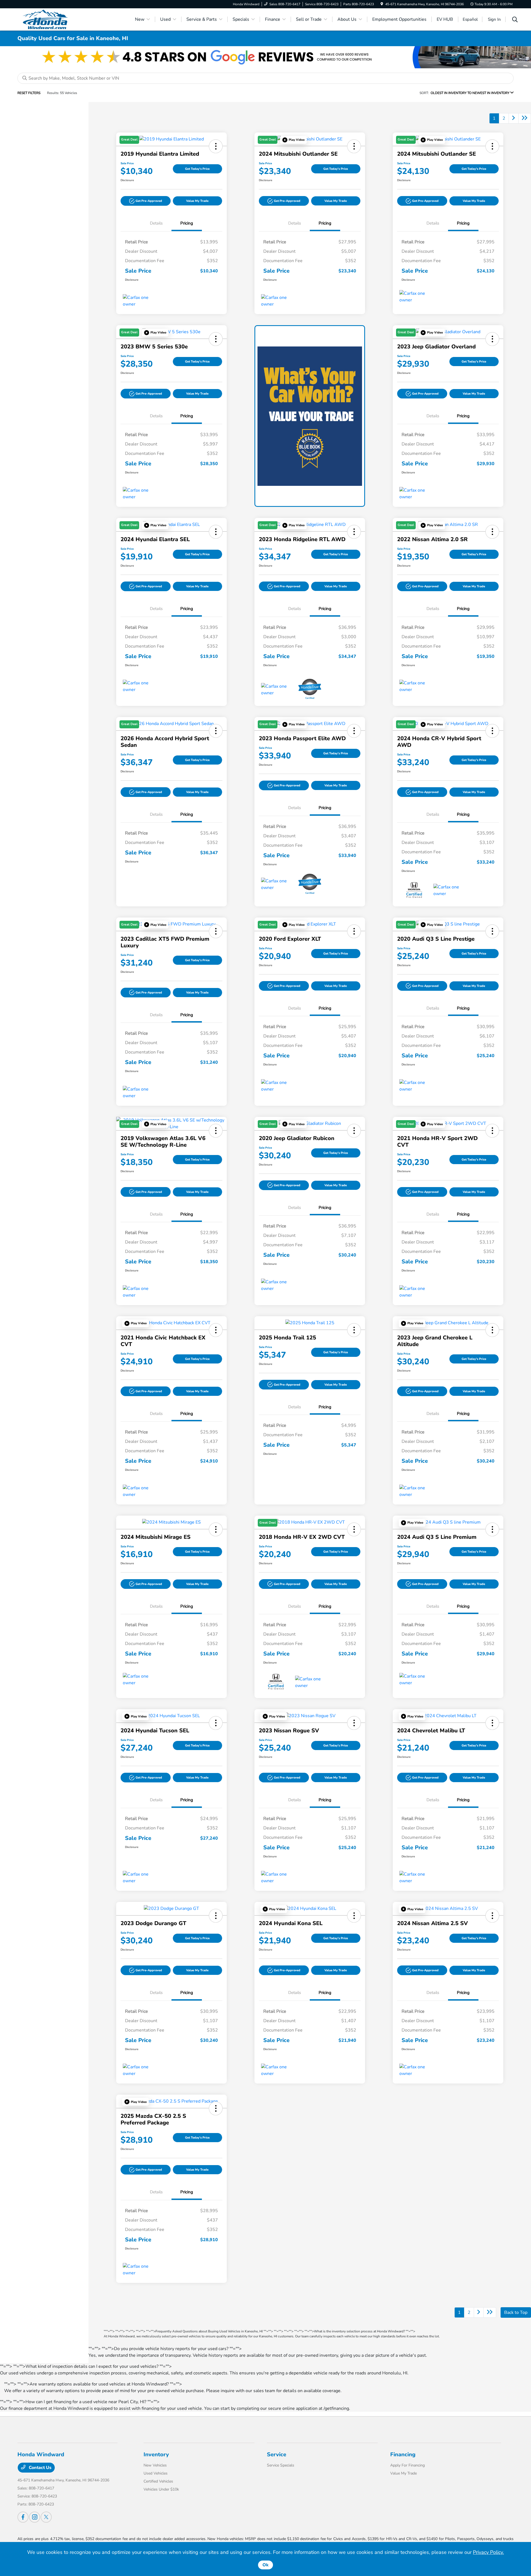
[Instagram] (35, 2517)
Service (277, 2454)
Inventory (156, 2454)
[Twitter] (46, 2517)
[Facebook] (23, 2517)
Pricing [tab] (187, 223)
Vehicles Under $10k (161, 2489)
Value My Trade (197, 201)
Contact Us (40, 2468)
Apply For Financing (408, 2465)
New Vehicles (155, 2465)
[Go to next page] (514, 118)
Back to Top (516, 2312)
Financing (403, 2454)
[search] (515, 20)
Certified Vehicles (158, 2481)
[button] (146, 201)
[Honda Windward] (65, 19)
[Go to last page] (525, 118)
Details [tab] (156, 223)
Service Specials (281, 2465)
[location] (382, 4)
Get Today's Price (197, 169)
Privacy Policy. (488, 2552)
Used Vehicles (156, 2473)
